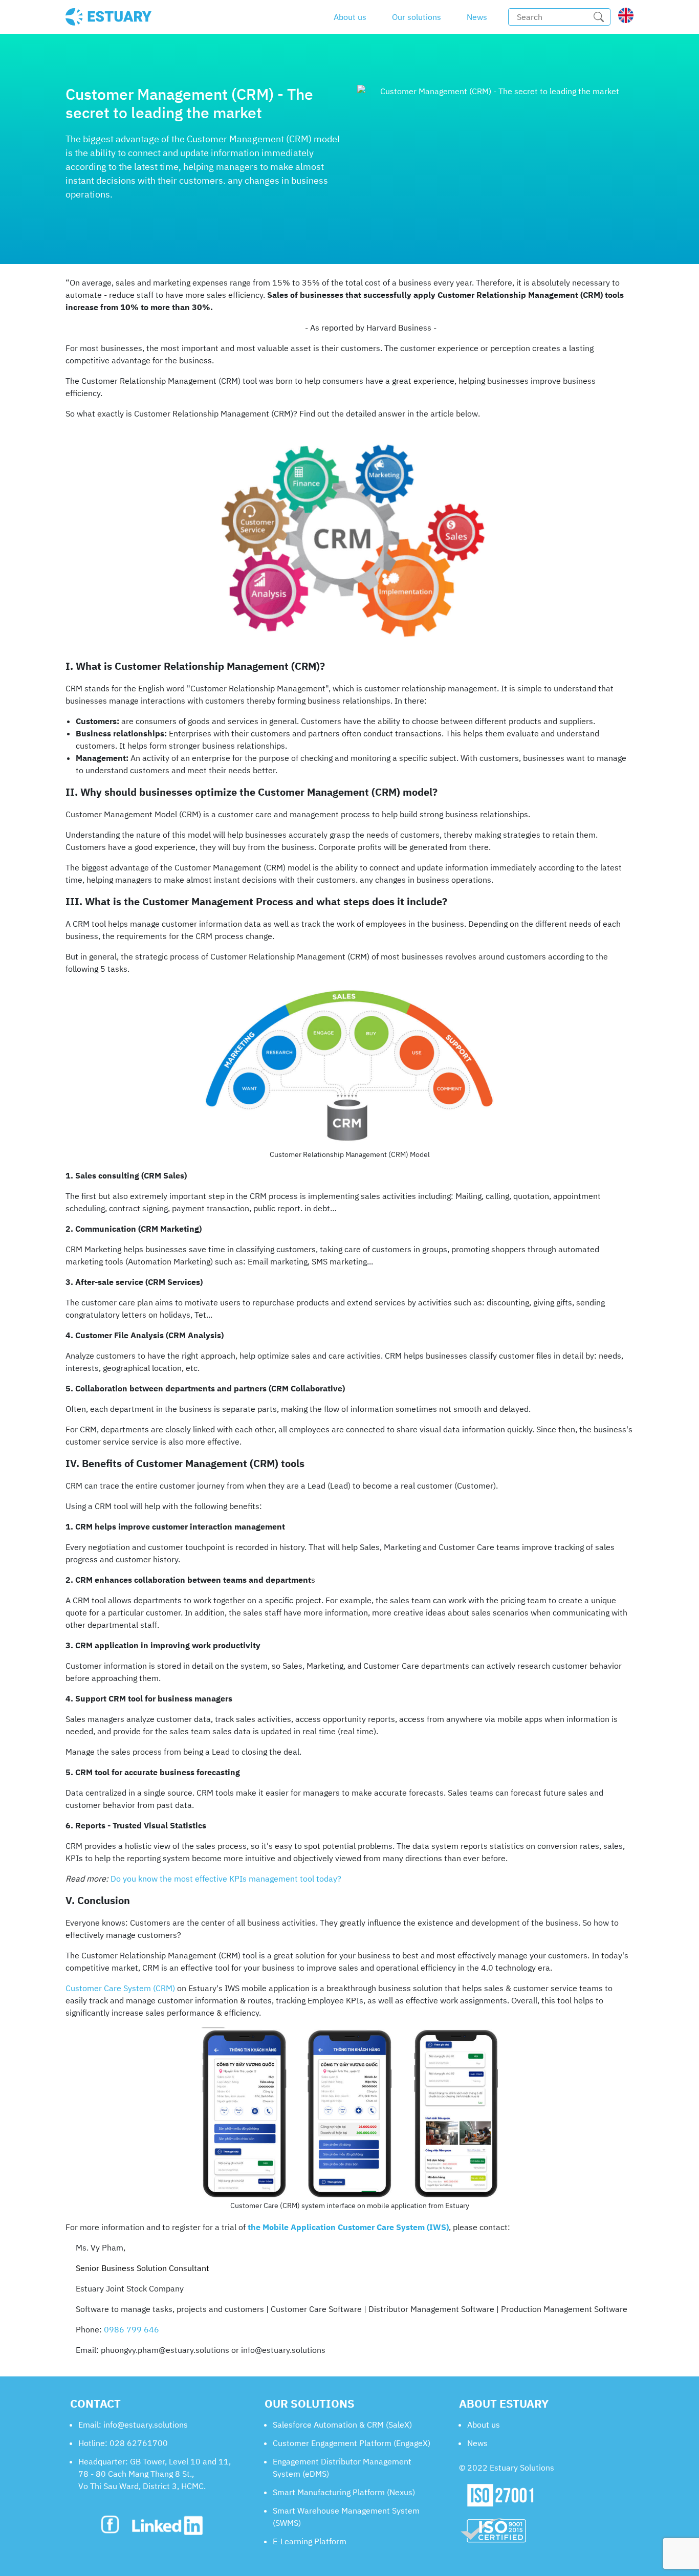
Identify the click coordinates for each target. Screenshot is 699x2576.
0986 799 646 (132, 2329)
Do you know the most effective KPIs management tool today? (226, 1879)
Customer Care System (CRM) (120, 1988)
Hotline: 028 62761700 (123, 2443)
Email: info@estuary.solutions (133, 2425)
